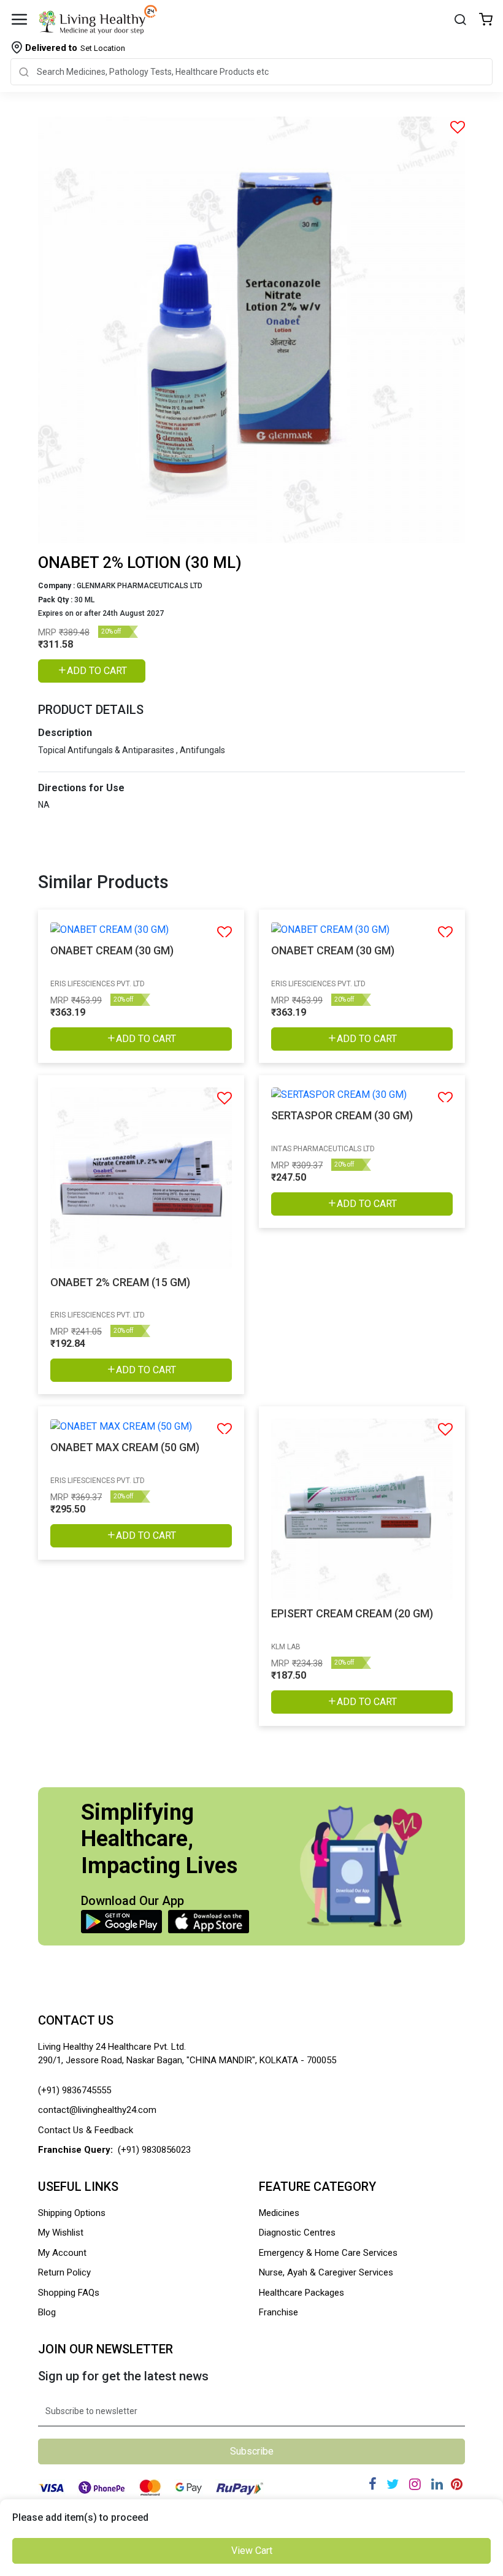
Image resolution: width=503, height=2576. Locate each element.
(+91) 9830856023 (154, 2150)
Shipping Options (72, 2213)
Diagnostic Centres (297, 2233)
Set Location (75, 48)
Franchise (278, 2312)
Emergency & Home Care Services (328, 2253)
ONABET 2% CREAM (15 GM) (120, 1282)
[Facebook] (373, 2484)
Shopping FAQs (69, 2293)
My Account (62, 2253)
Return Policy (64, 2272)
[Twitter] (393, 2484)
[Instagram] (415, 2484)
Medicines (279, 2213)
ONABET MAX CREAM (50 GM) (125, 1447)
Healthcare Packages (301, 2293)
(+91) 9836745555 (75, 2090)
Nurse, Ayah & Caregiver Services (326, 2272)
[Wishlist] (486, 21)
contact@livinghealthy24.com (97, 2110)
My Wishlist (61, 2233)
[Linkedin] (437, 2484)
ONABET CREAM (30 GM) (112, 950)
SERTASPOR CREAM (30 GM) (342, 1115)
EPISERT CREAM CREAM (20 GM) (352, 1613)
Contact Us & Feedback (86, 2130)
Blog (47, 2312)
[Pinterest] (457, 2484)
